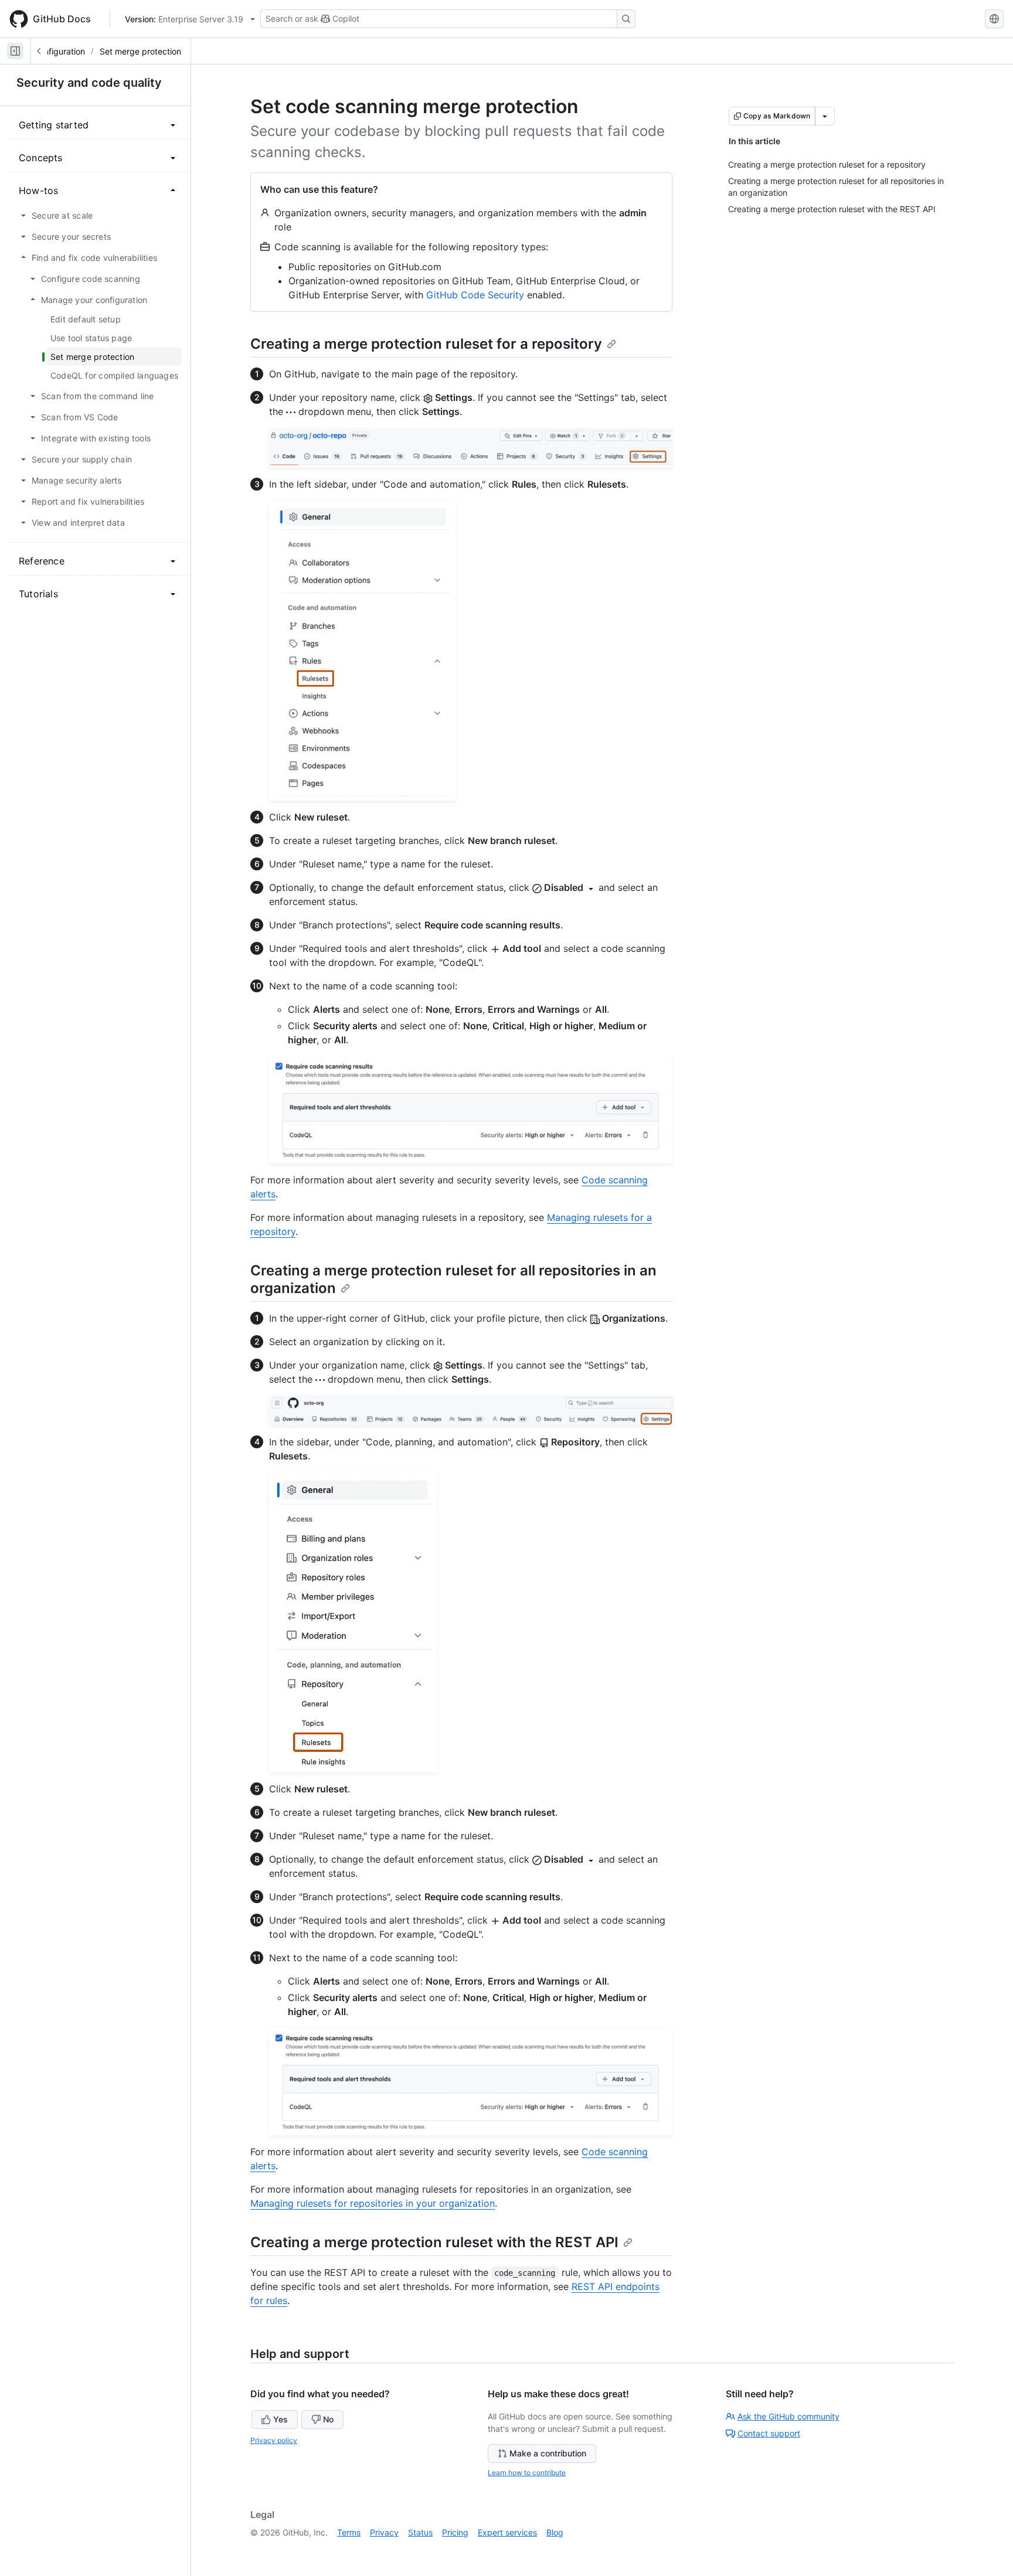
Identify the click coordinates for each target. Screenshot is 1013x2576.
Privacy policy (274, 2440)
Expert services (507, 2532)
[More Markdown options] (825, 116)
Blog (555, 2532)
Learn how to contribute (527, 2473)
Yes (281, 2419)
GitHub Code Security (475, 295)
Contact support (769, 2433)
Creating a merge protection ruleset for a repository (426, 344)
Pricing (455, 2532)
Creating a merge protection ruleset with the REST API (434, 2242)
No (328, 2419)
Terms (349, 2532)
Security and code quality (89, 83)
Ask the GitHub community (788, 2416)
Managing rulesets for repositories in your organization (373, 2203)
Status (420, 2532)
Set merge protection (140, 51)
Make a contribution (548, 2453)
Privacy (384, 2532)
